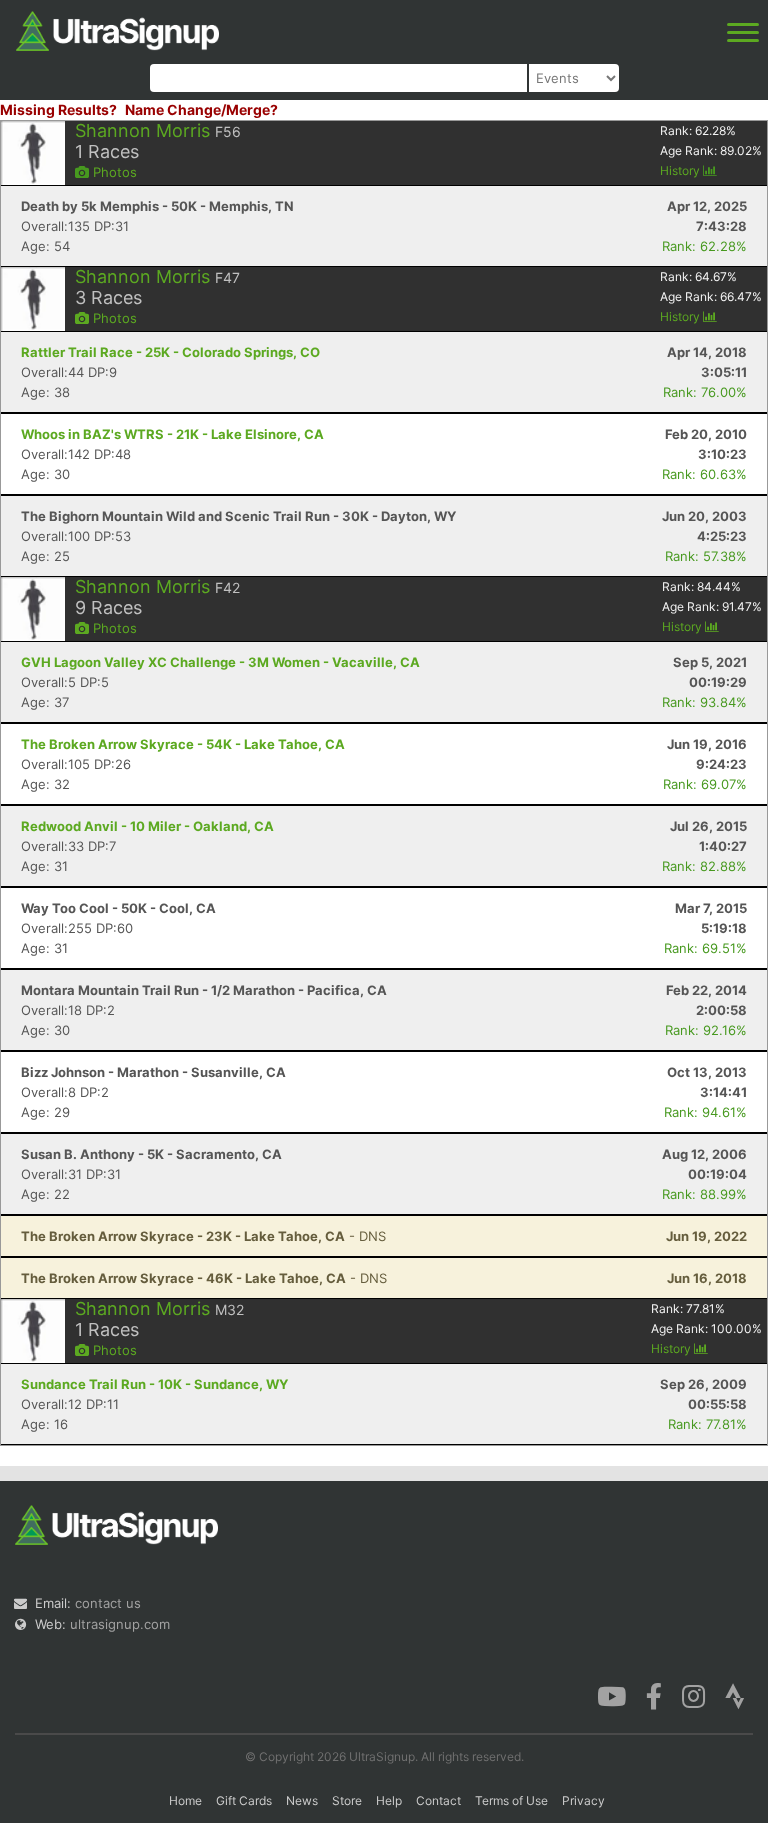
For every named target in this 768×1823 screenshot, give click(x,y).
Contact (438, 1800)
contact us (108, 1603)
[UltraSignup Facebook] (654, 1695)
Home (185, 1800)
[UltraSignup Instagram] (693, 1695)
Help (389, 1800)
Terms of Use (511, 1800)
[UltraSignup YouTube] (611, 1695)
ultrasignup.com (120, 1624)
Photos (113, 172)
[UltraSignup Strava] (735, 1695)
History (681, 170)
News (302, 1800)
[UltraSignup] (117, 29)
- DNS (203, 1236)
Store (347, 1800)
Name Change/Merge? (201, 109)
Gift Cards (244, 1800)
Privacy (583, 1800)
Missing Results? (58, 109)
